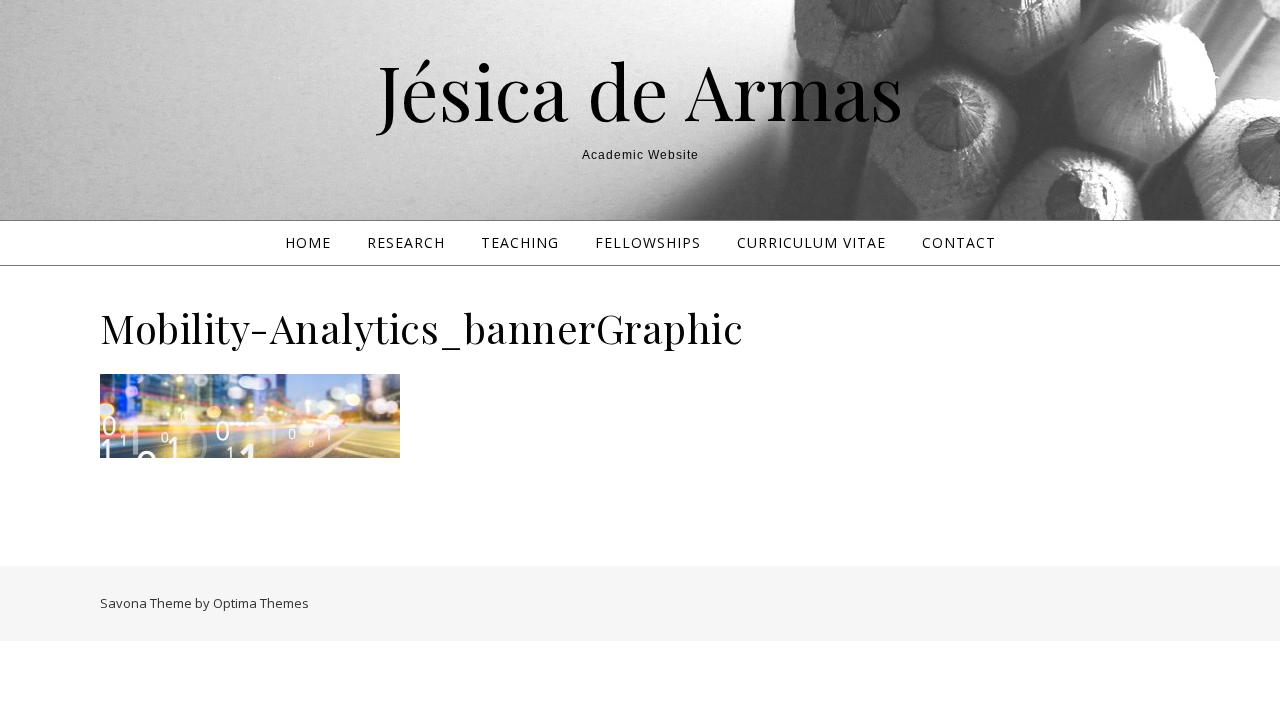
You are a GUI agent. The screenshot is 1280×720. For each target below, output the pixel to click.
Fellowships (648, 242)
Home (308, 242)
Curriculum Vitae (811, 242)
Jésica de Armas (640, 90)
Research (406, 242)
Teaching (520, 242)
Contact (959, 242)
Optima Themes (261, 603)
